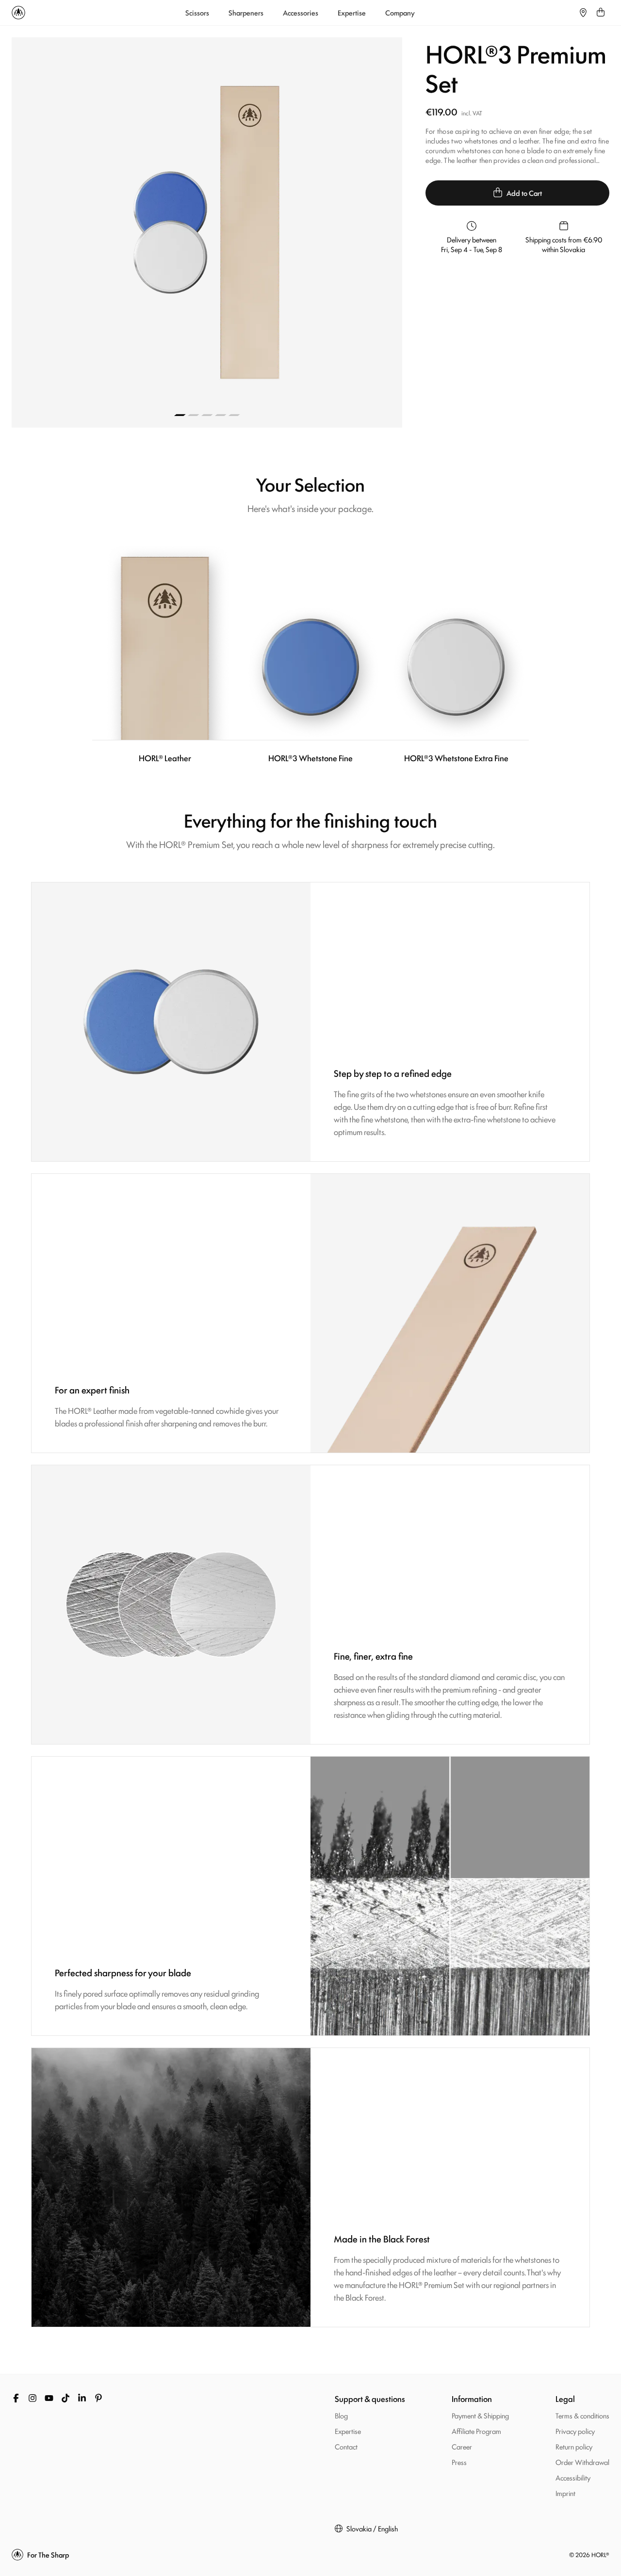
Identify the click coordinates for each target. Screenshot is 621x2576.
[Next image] (305, 232)
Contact (346, 2446)
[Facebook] (16, 2398)
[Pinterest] (98, 2398)
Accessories (301, 13)
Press (459, 2462)
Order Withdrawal (582, 2462)
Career (462, 2446)
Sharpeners (246, 13)
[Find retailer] (583, 13)
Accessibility (573, 2477)
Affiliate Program (476, 2431)
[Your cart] (601, 13)
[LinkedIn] (82, 2398)
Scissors (197, 13)
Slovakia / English (372, 2528)
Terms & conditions (582, 2415)
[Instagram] (33, 2398)
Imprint (565, 2493)
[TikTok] (65, 2398)
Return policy (574, 2446)
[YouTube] (49, 2398)
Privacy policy (575, 2431)
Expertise (352, 13)
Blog (341, 2415)
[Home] (18, 13)
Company (400, 13)
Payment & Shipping (480, 2415)
